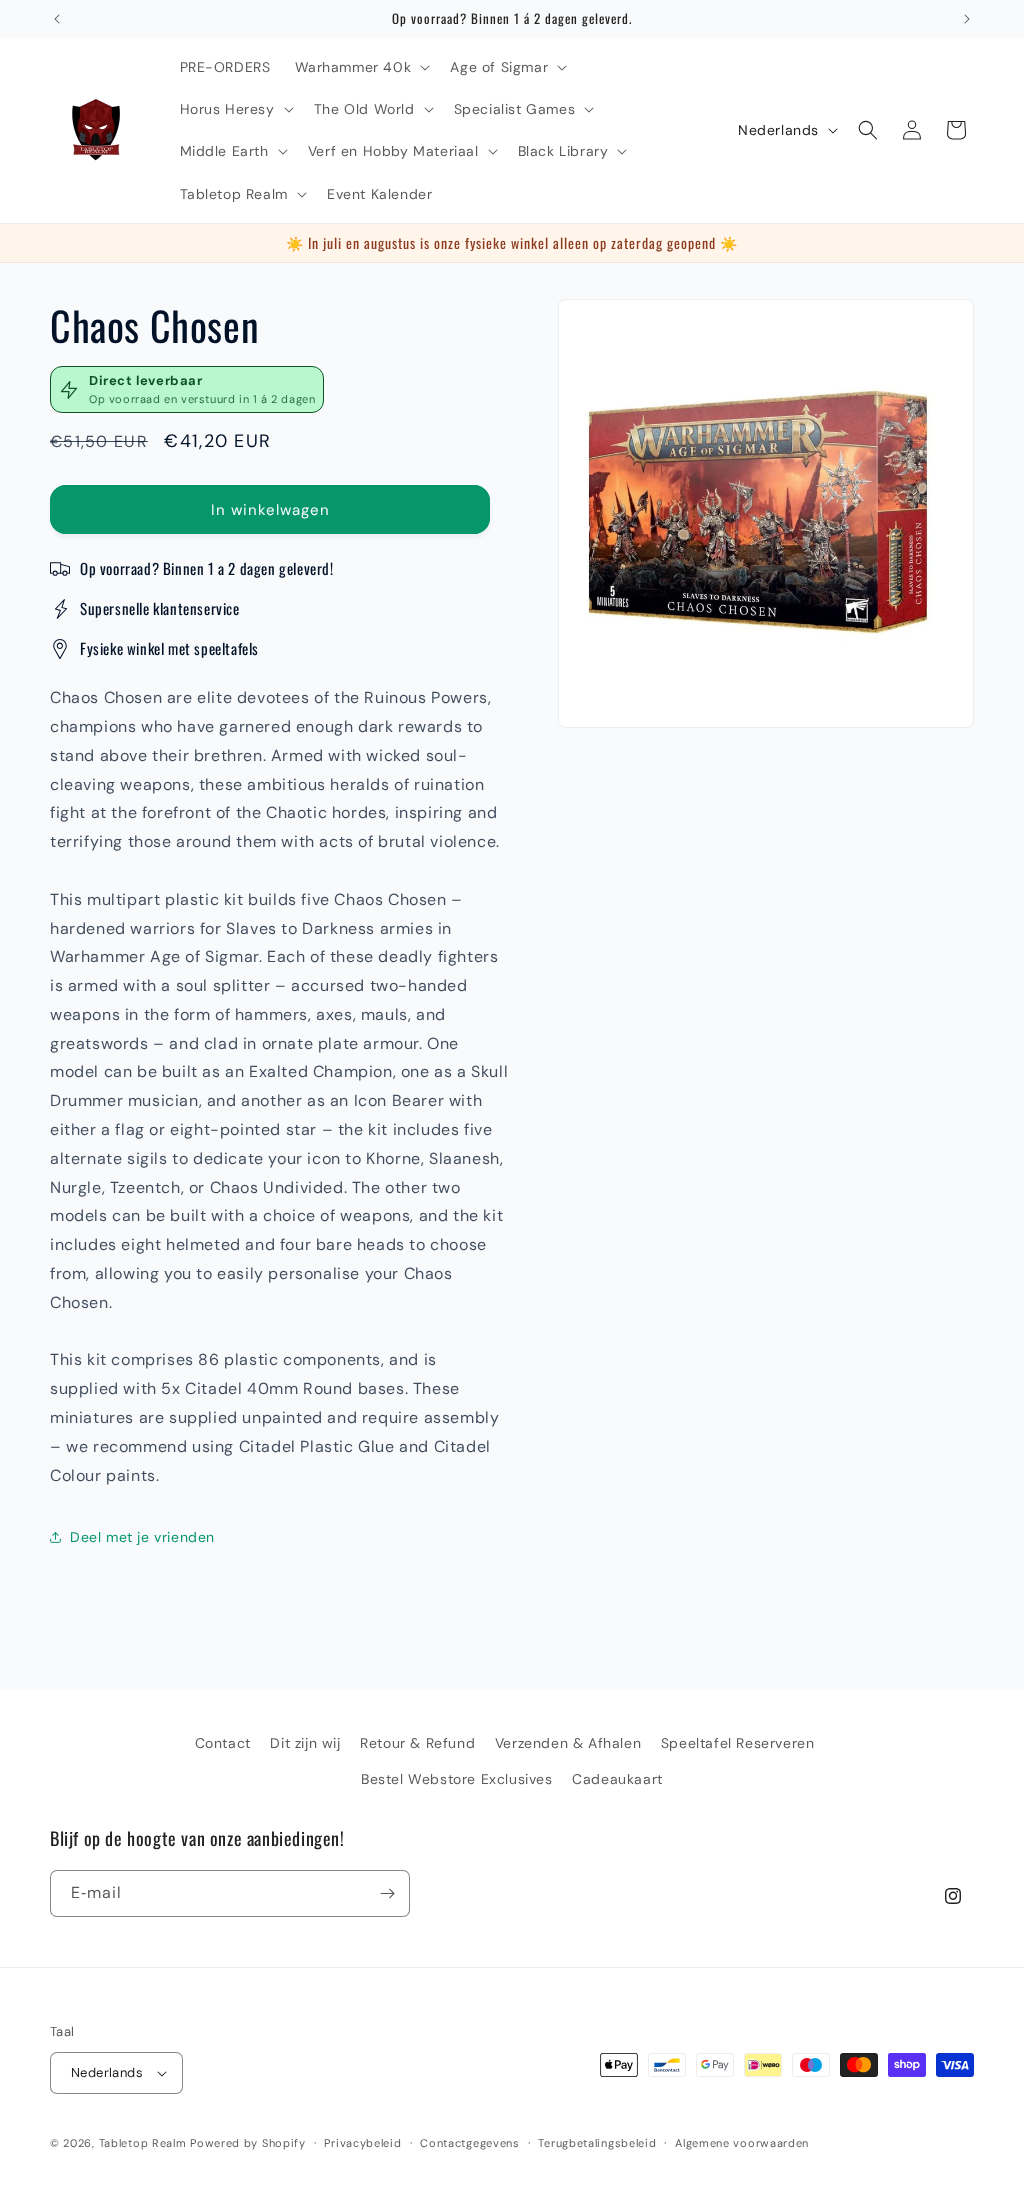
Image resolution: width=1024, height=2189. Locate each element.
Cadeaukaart (617, 1779)
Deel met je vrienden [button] (142, 1537)
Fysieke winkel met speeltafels (169, 648)
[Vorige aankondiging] (57, 19)
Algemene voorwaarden (742, 2143)
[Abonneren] (387, 1893)
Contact (223, 1743)
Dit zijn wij (305, 1743)
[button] (361, 67)
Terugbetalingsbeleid (597, 2143)
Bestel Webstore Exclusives (457, 1779)
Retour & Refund (417, 1743)
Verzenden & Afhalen (568, 1743)
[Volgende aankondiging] (967, 19)
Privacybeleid (362, 2143)
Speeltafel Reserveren (738, 1743)
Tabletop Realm (143, 2143)
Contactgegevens (470, 2143)
